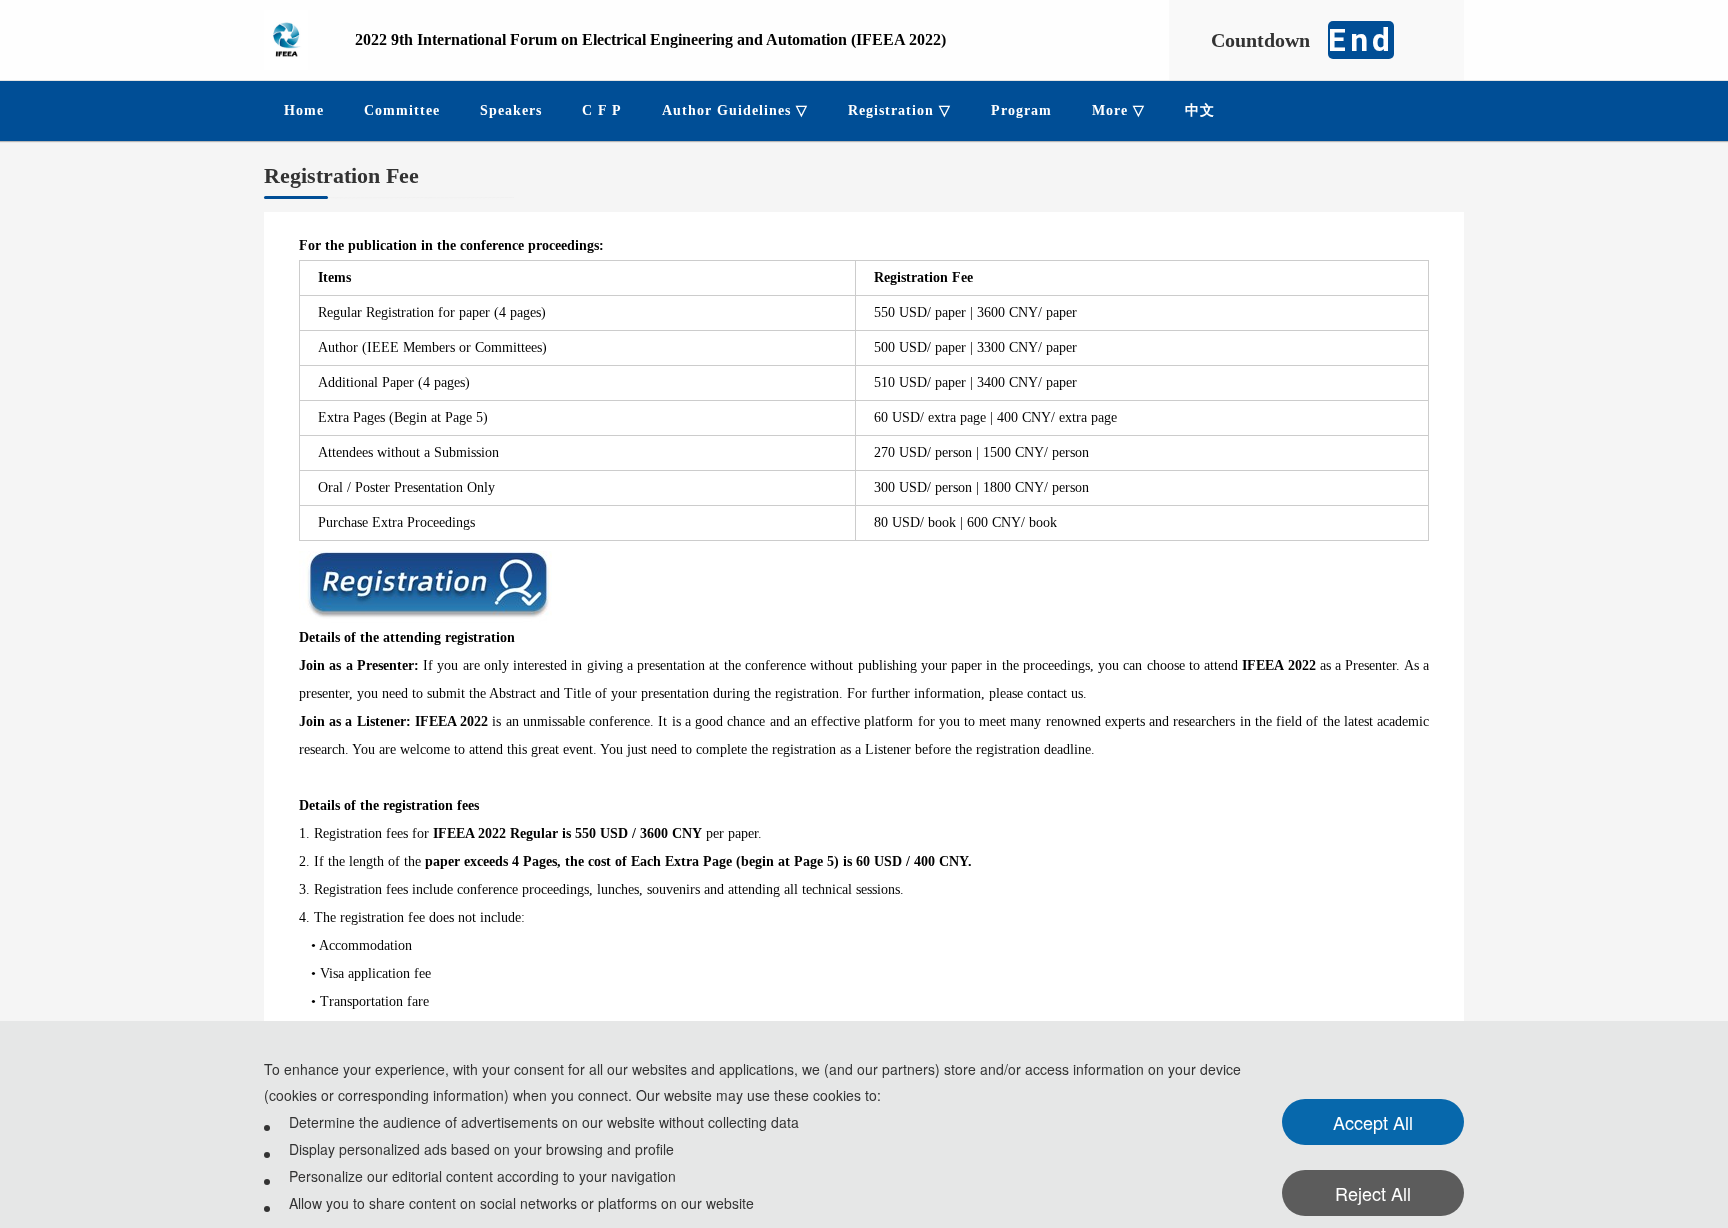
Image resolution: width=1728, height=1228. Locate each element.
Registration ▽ (899, 110)
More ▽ (1118, 110)
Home (304, 110)
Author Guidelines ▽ (735, 110)
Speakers (511, 110)
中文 (1200, 110)
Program (1021, 110)
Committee (402, 110)
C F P (602, 110)
